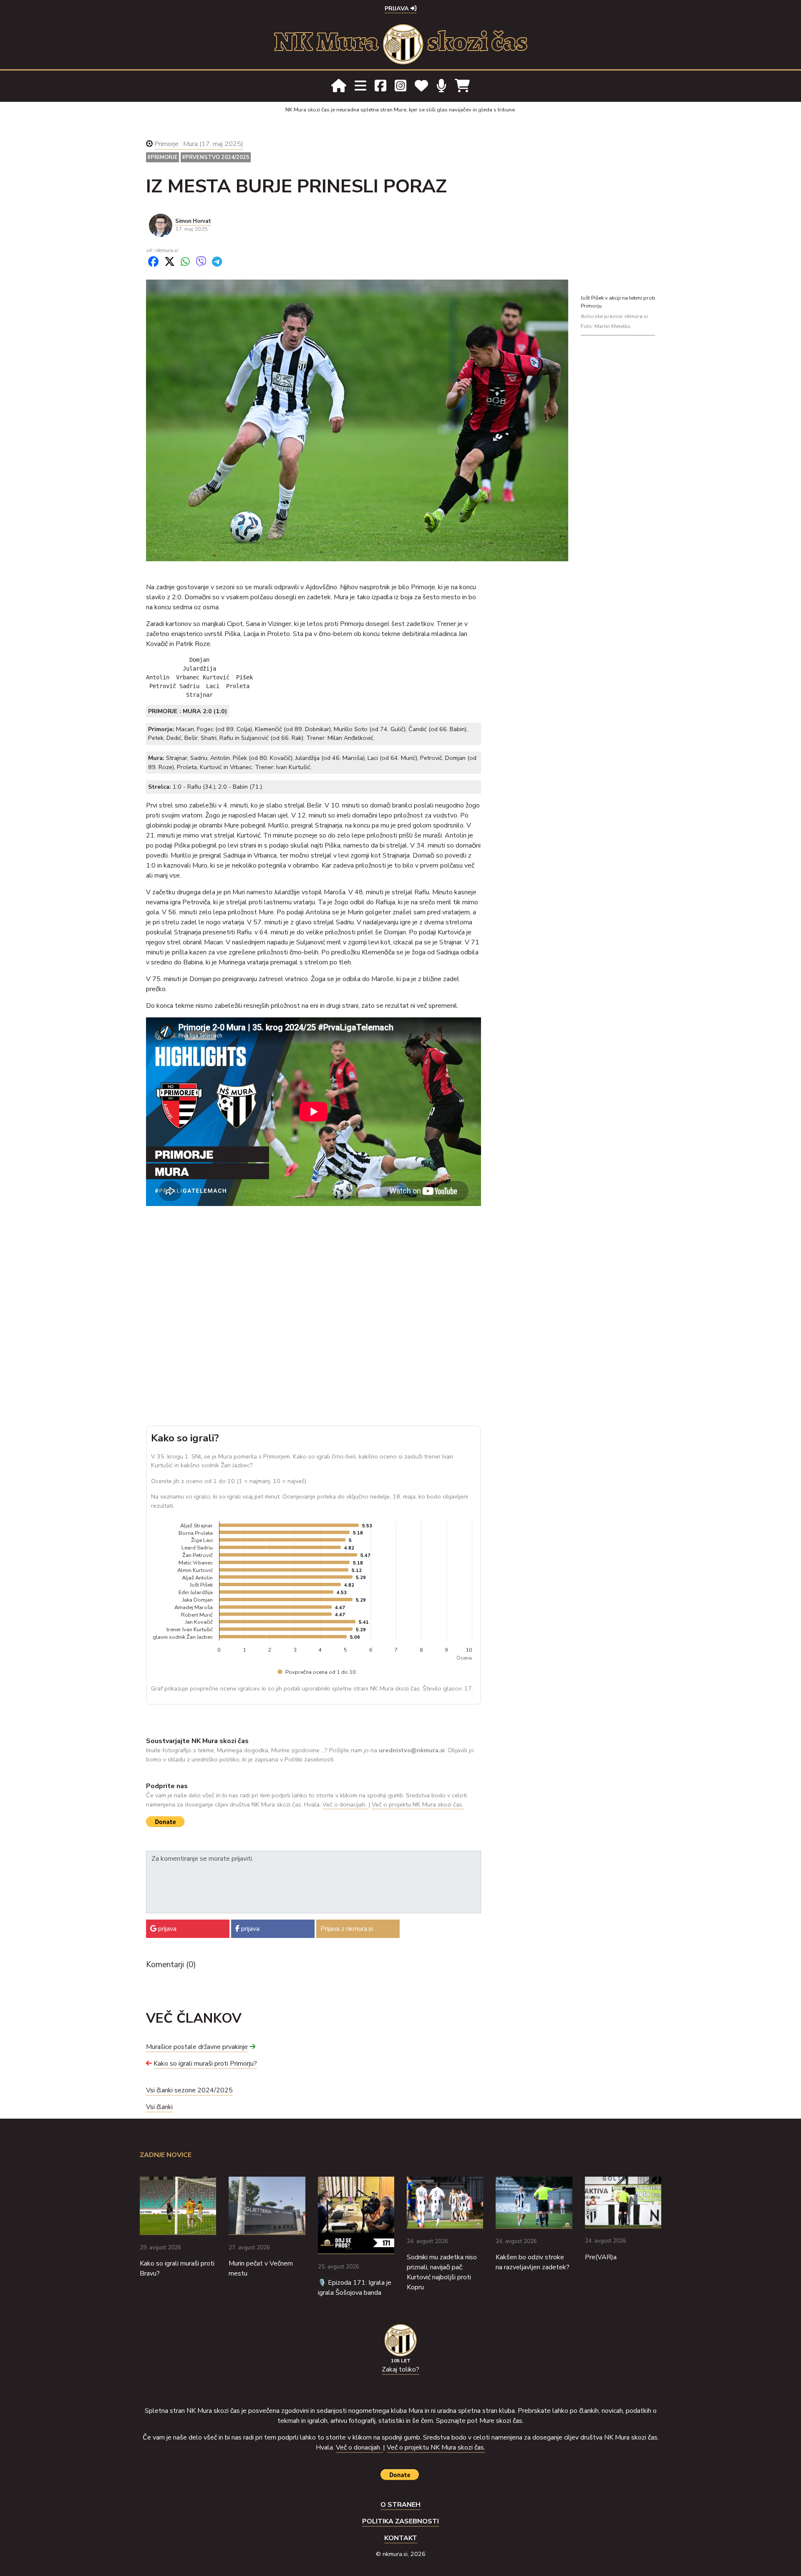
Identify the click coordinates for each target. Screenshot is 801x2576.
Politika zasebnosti (400, 2521)
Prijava (398, 8)
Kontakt (401, 2538)
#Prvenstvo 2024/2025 (216, 157)
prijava (166, 1929)
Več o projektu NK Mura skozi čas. (418, 1804)
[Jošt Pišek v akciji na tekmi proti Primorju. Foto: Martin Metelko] (357, 420)
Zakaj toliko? (400, 2369)
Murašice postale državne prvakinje (197, 2047)
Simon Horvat (193, 221)
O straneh (400, 2505)
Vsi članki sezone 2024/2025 (189, 2090)
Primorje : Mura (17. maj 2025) (199, 144)
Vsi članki (159, 2107)
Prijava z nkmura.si (347, 1929)
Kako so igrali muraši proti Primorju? (205, 2064)
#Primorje (162, 157)
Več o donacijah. (345, 1804)
